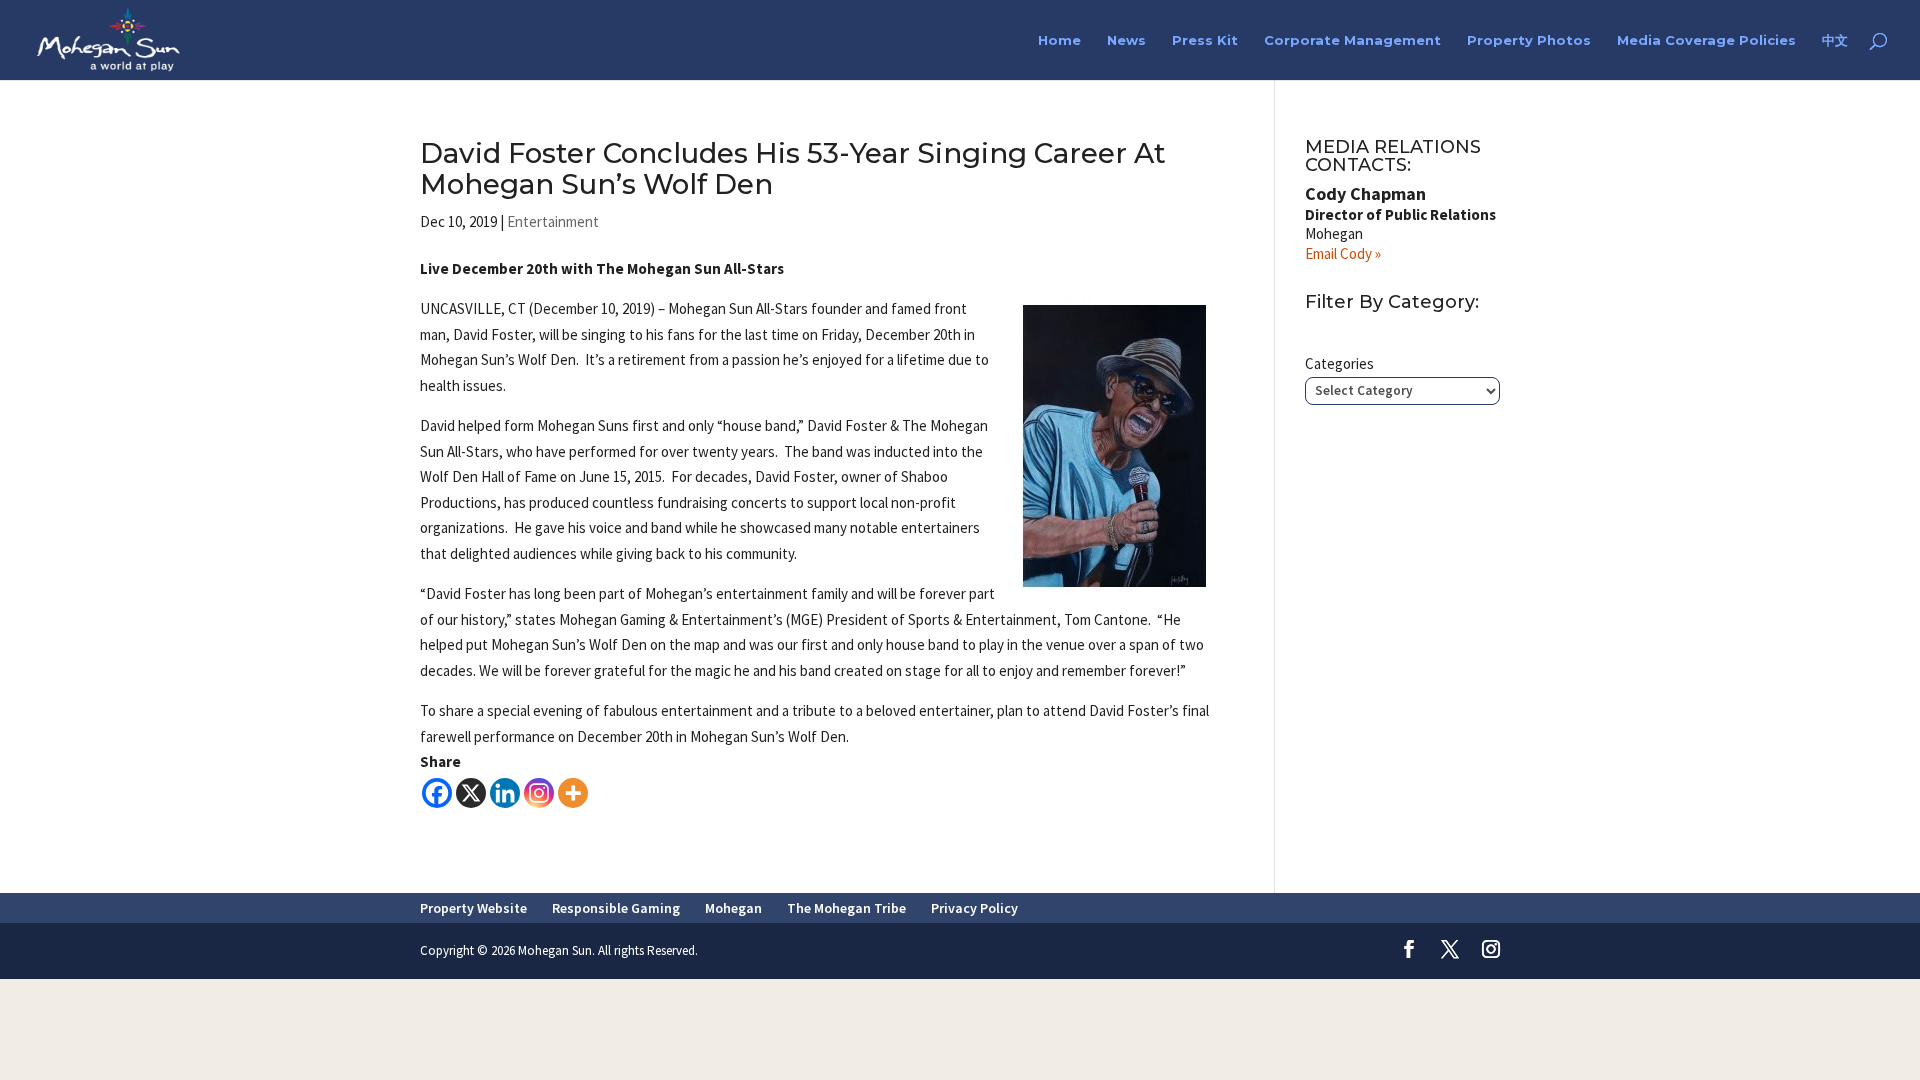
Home (1059, 40)
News (1126, 40)
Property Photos (1529, 40)
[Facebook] (437, 793)
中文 (1835, 40)
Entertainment (553, 221)
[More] (573, 793)
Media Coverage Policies (1706, 40)
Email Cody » (1343, 253)
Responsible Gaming (616, 908)
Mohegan (733, 908)
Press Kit (1205, 40)
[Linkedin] (505, 793)
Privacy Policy (974, 908)
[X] (471, 793)
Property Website (473, 908)
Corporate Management (1352, 40)
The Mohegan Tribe (846, 908)
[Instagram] (539, 793)
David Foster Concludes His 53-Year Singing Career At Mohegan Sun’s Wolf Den (793, 168)
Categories (1339, 363)
